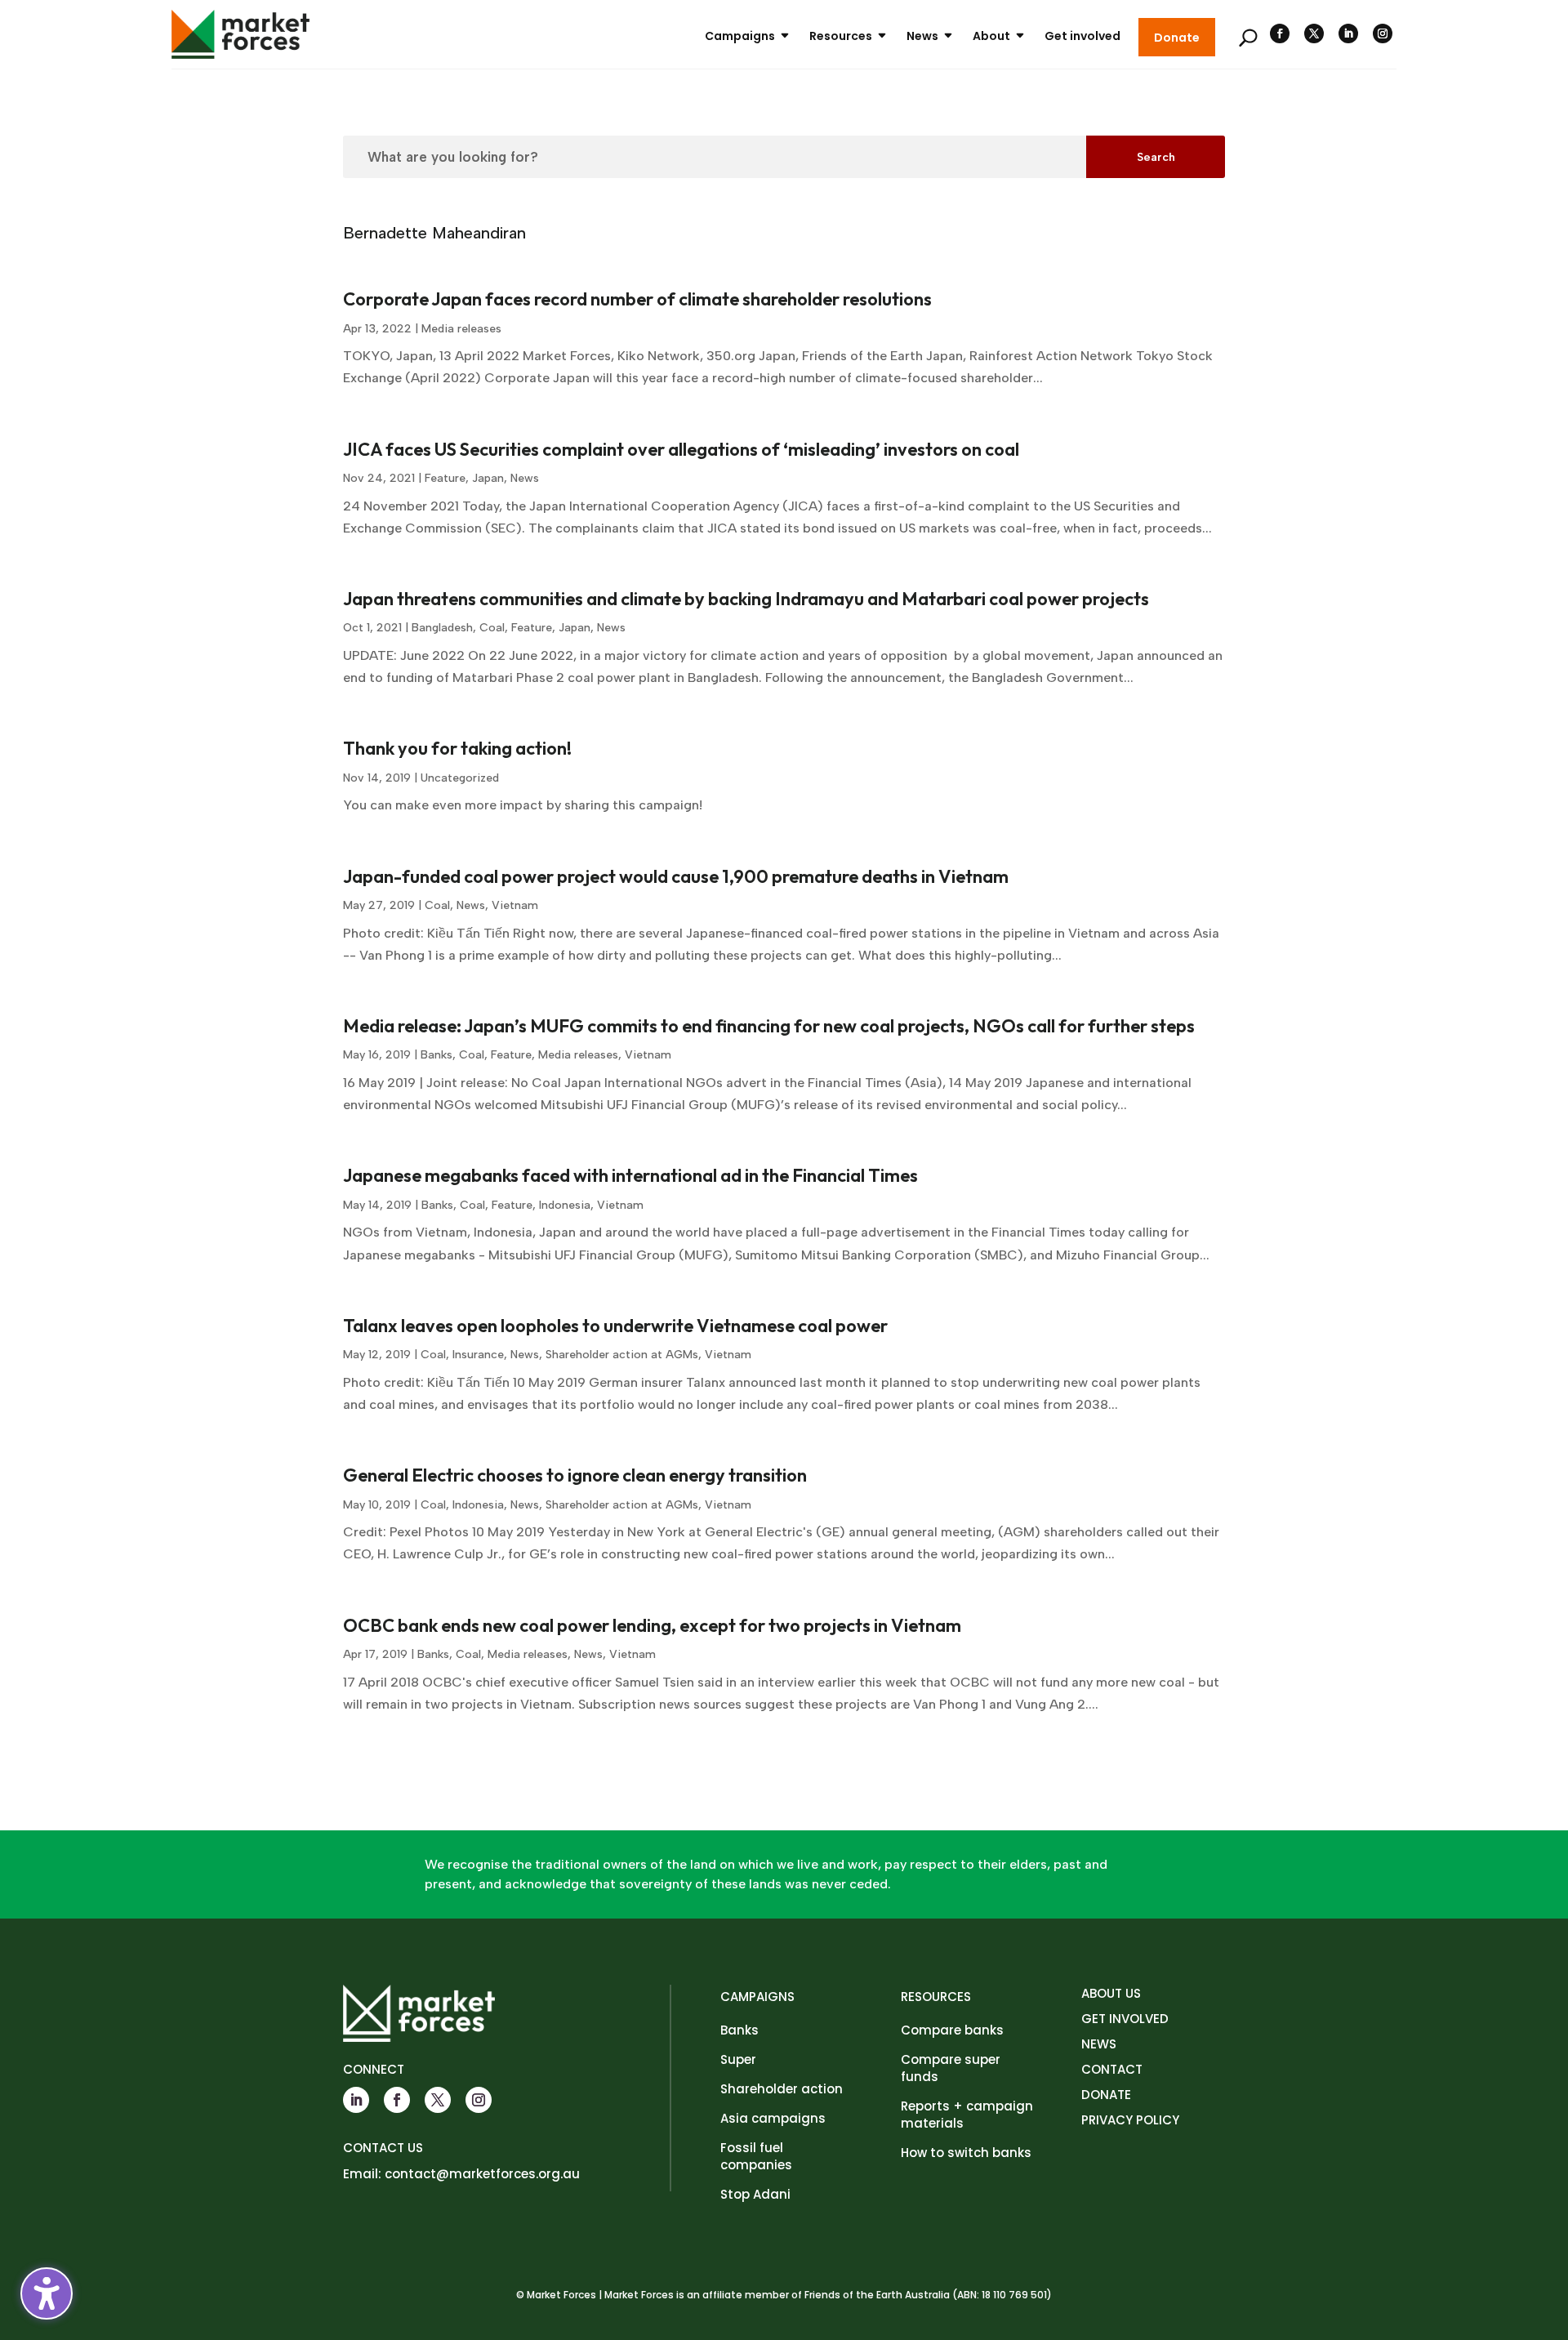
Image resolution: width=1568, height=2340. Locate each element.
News (922, 36)
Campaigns (740, 36)
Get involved (1082, 36)
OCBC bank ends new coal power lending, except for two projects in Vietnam (652, 1625)
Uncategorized (460, 778)
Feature (445, 478)
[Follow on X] (1314, 33)
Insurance (478, 1355)
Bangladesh (442, 628)
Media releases (461, 329)
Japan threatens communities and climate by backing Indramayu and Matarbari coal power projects (746, 599)
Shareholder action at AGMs (622, 1355)
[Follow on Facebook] (1280, 33)
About (991, 36)
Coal (492, 628)
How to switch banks (966, 2153)
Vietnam (515, 905)
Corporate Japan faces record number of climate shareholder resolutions (637, 299)
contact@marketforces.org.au (482, 2174)
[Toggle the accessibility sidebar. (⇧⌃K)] (47, 2293)
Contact (1112, 2069)
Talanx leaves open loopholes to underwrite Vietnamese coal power (615, 1326)
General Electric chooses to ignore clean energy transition (575, 1475)
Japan (488, 478)
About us (1111, 1993)
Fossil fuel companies (756, 2156)
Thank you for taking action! (457, 748)
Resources (841, 36)
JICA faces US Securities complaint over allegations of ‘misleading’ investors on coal (681, 449)
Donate (1177, 38)
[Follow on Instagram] (1383, 33)
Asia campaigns (773, 2118)
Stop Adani (755, 2194)
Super (738, 2059)
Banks (437, 1055)
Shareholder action (782, 2089)
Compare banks (952, 2030)
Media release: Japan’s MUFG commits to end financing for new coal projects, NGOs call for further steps (769, 1026)
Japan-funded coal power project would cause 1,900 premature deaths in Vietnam (676, 876)
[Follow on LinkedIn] (1348, 33)
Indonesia (565, 1205)
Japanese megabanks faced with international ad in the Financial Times (630, 1175)
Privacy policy (1130, 2120)
